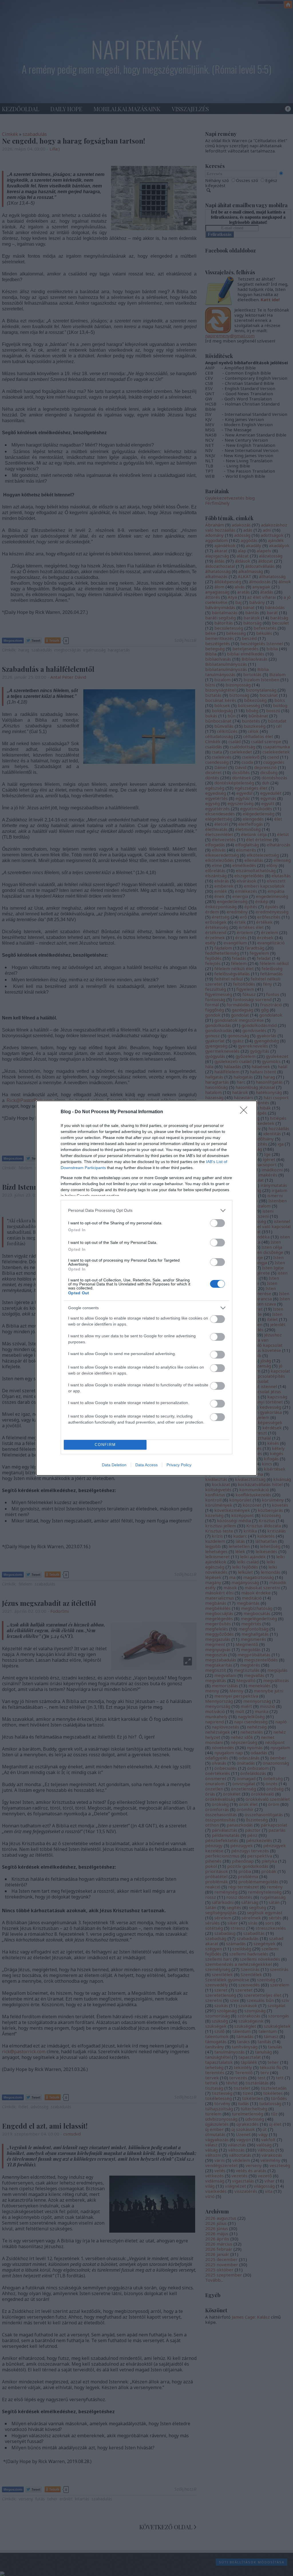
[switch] (217, 1223)
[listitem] (146, 1210)
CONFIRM (105, 1445)
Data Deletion (114, 1465)
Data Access (146, 1465)
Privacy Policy (179, 1465)
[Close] (246, 1112)
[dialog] (146, 1288)
